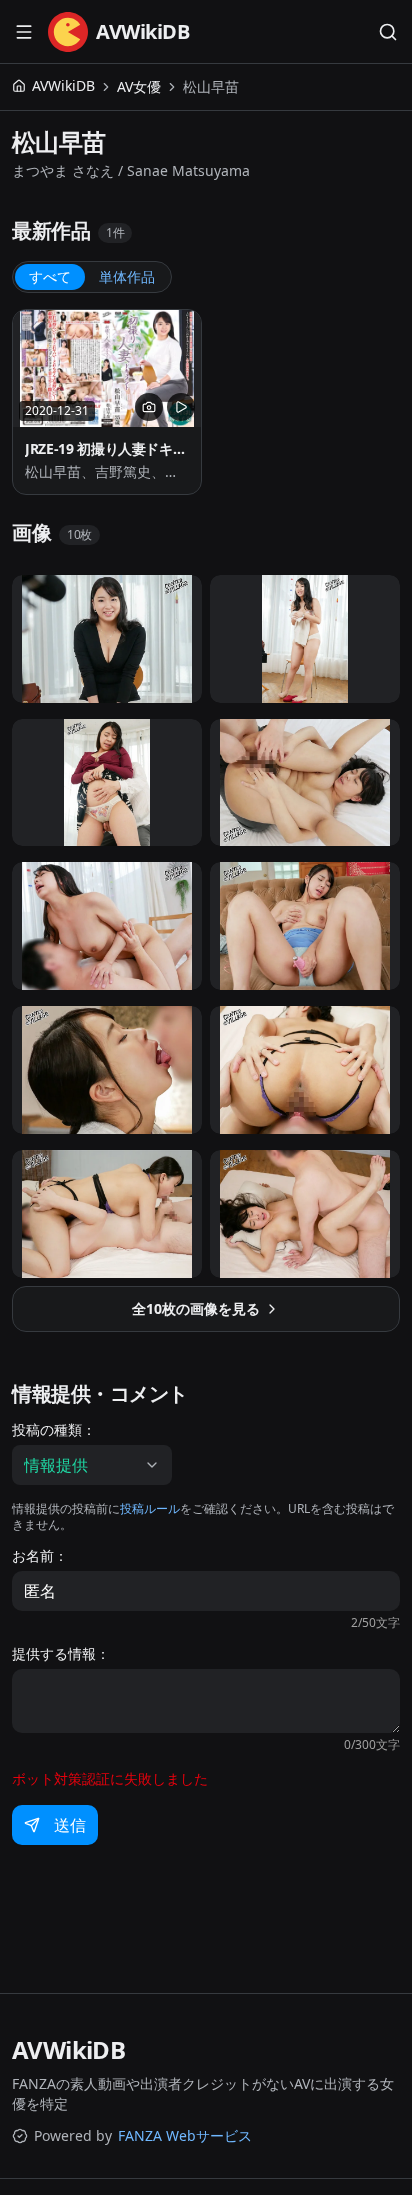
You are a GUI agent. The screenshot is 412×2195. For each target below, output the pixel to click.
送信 (70, 1825)
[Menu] (24, 32)
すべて (50, 276)
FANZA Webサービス (185, 2135)
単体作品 (127, 276)
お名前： (40, 1556)
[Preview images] (149, 407)
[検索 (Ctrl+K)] (388, 32)
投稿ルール (150, 1508)
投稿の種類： (54, 1430)
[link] (211, 87)
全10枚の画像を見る (196, 1308)
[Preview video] (181, 407)
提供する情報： (61, 1654)
